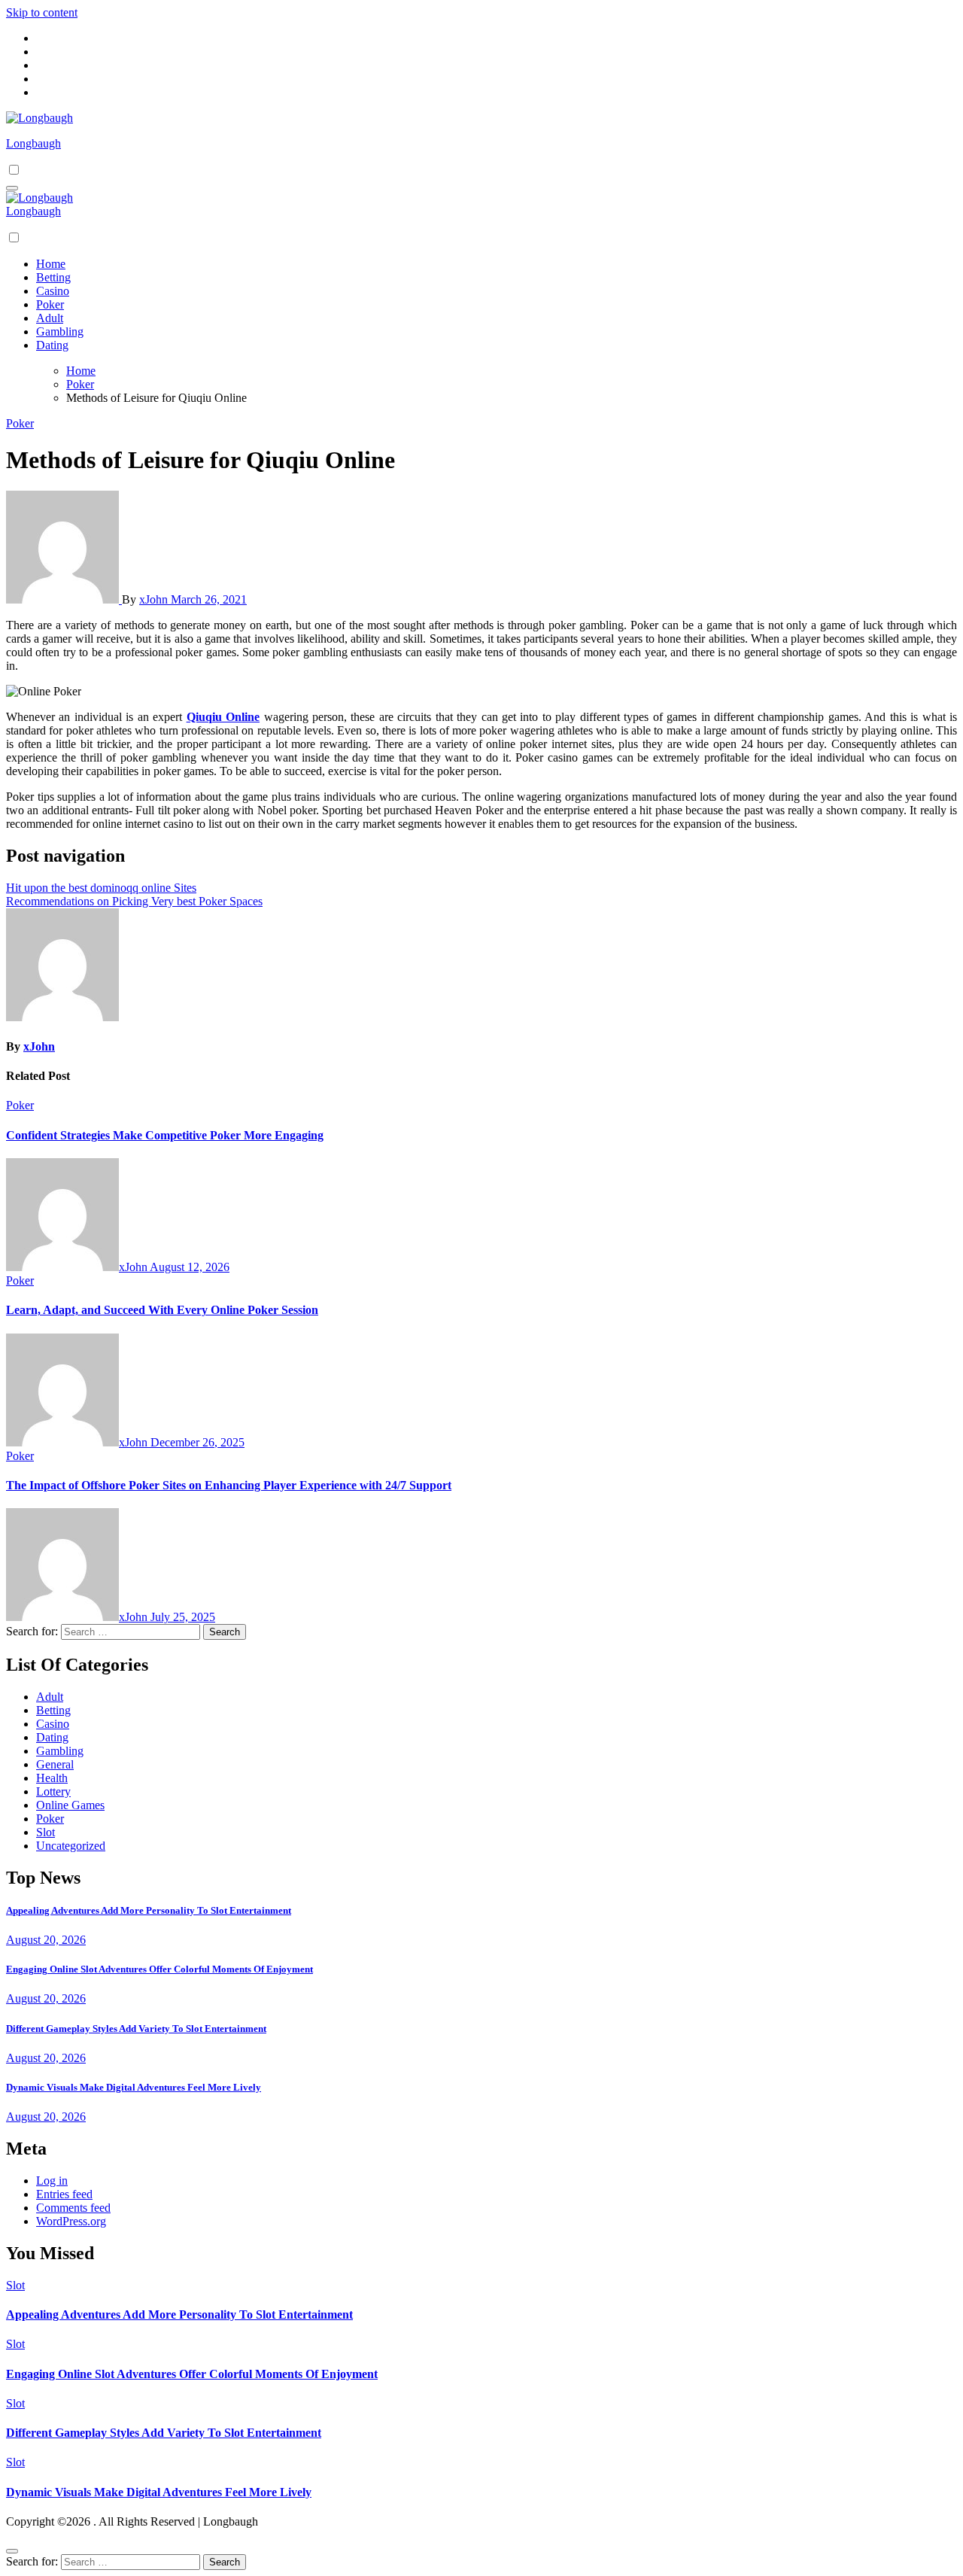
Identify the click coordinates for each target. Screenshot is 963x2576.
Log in (52, 2181)
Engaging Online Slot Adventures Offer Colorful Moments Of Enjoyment (159, 1969)
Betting (53, 277)
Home (51, 264)
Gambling (60, 332)
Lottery (53, 1791)
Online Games (70, 1805)
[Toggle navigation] (12, 188)
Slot (46, 1832)
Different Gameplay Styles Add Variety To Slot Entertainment (136, 2029)
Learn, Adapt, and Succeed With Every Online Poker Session (162, 1310)
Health (52, 1778)
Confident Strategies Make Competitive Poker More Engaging (165, 1135)
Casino (53, 291)
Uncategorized (71, 1846)
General (55, 1764)
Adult (50, 318)
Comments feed (73, 2208)
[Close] (12, 2551)
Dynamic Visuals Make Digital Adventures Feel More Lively (134, 2087)
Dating (52, 345)
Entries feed (64, 2194)
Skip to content (42, 12)
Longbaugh (33, 143)
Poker (50, 304)
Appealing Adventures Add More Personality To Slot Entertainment (149, 1910)
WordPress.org (71, 2221)
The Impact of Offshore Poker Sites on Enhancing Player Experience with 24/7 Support (229, 1485)
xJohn (155, 599)
